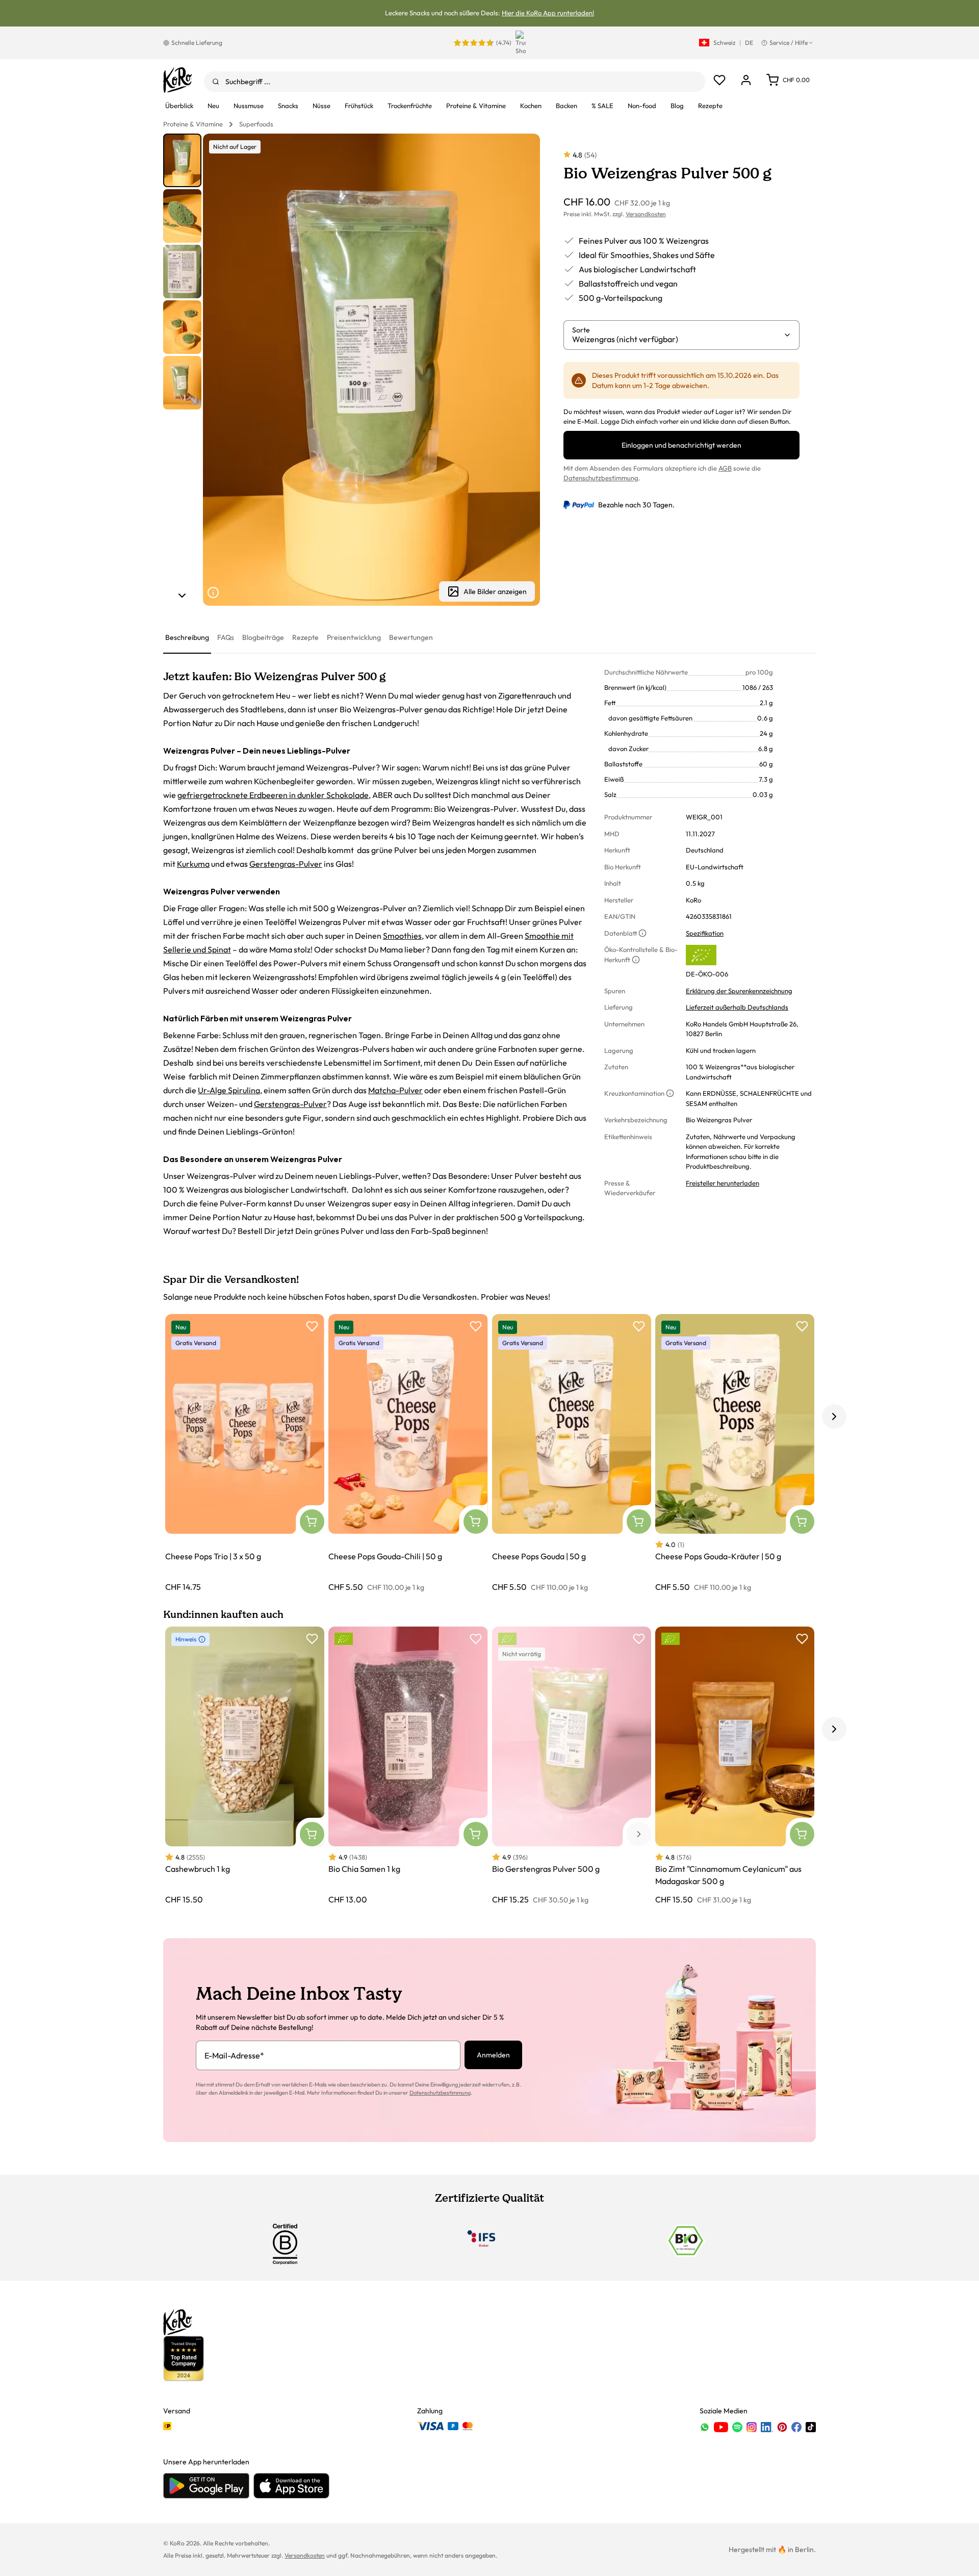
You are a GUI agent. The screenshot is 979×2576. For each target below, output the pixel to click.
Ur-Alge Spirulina (229, 1090)
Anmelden (493, 2055)
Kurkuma (193, 864)
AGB (725, 468)
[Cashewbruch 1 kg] (245, 1766)
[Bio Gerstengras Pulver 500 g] (572, 1766)
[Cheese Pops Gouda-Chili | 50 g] (408, 1453)
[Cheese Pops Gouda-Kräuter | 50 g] (735, 1453)
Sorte (581, 330)
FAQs (226, 637)
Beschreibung (187, 637)
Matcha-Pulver (395, 1090)
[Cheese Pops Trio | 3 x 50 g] (245, 1453)
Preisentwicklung (354, 637)
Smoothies (402, 936)
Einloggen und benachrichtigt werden (681, 445)
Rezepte (305, 637)
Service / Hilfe (789, 43)
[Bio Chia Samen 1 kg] (408, 1766)
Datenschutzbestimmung (601, 478)
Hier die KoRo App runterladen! (548, 13)
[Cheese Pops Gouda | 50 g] (572, 1453)
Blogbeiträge (263, 637)
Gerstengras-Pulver (286, 864)
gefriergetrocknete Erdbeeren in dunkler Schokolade (273, 795)
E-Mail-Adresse (234, 2055)
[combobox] (455, 82)
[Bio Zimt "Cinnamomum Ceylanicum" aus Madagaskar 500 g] (735, 1766)
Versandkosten (646, 214)
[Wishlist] (719, 80)
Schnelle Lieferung (197, 43)
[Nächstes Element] (182, 596)
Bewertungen (411, 637)
